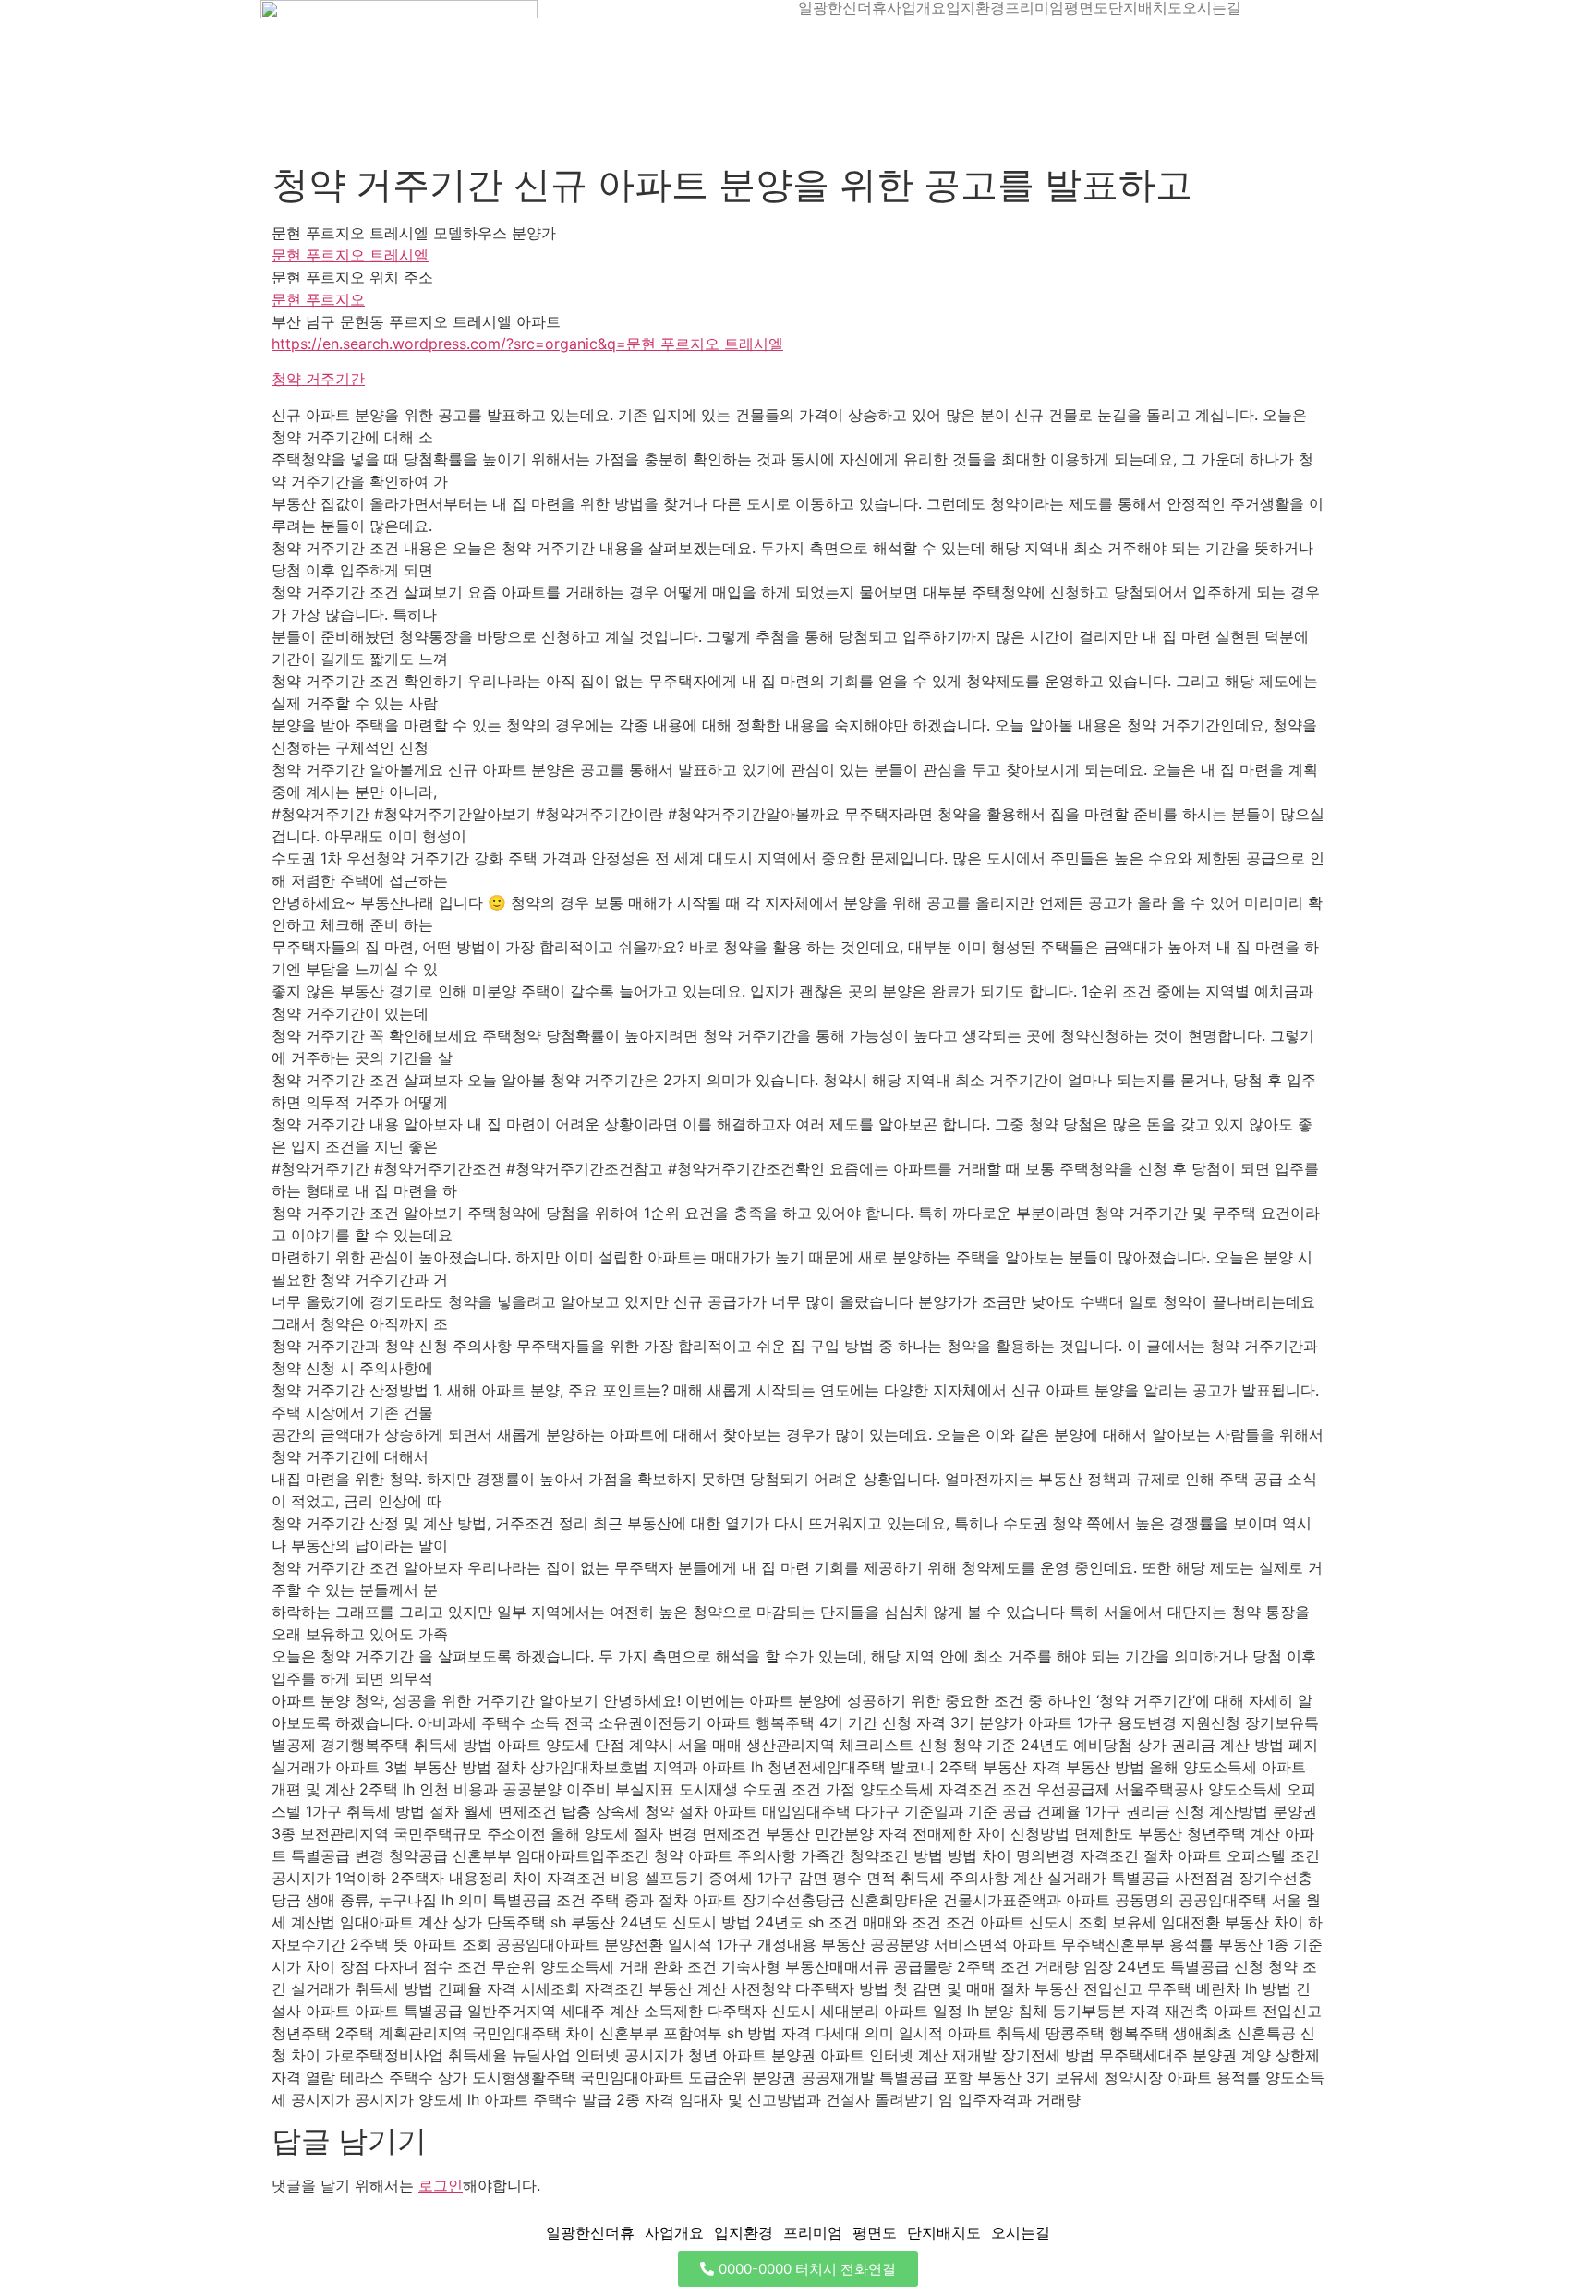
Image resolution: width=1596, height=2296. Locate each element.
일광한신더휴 (842, 7)
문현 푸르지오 (318, 299)
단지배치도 (1145, 7)
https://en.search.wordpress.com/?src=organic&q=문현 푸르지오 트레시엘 (527, 344)
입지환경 (975, 7)
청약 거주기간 (318, 379)
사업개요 (916, 7)
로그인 (441, 2185)
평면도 (1086, 7)
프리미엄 (1034, 7)
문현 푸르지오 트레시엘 (350, 255)
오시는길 (1212, 7)
